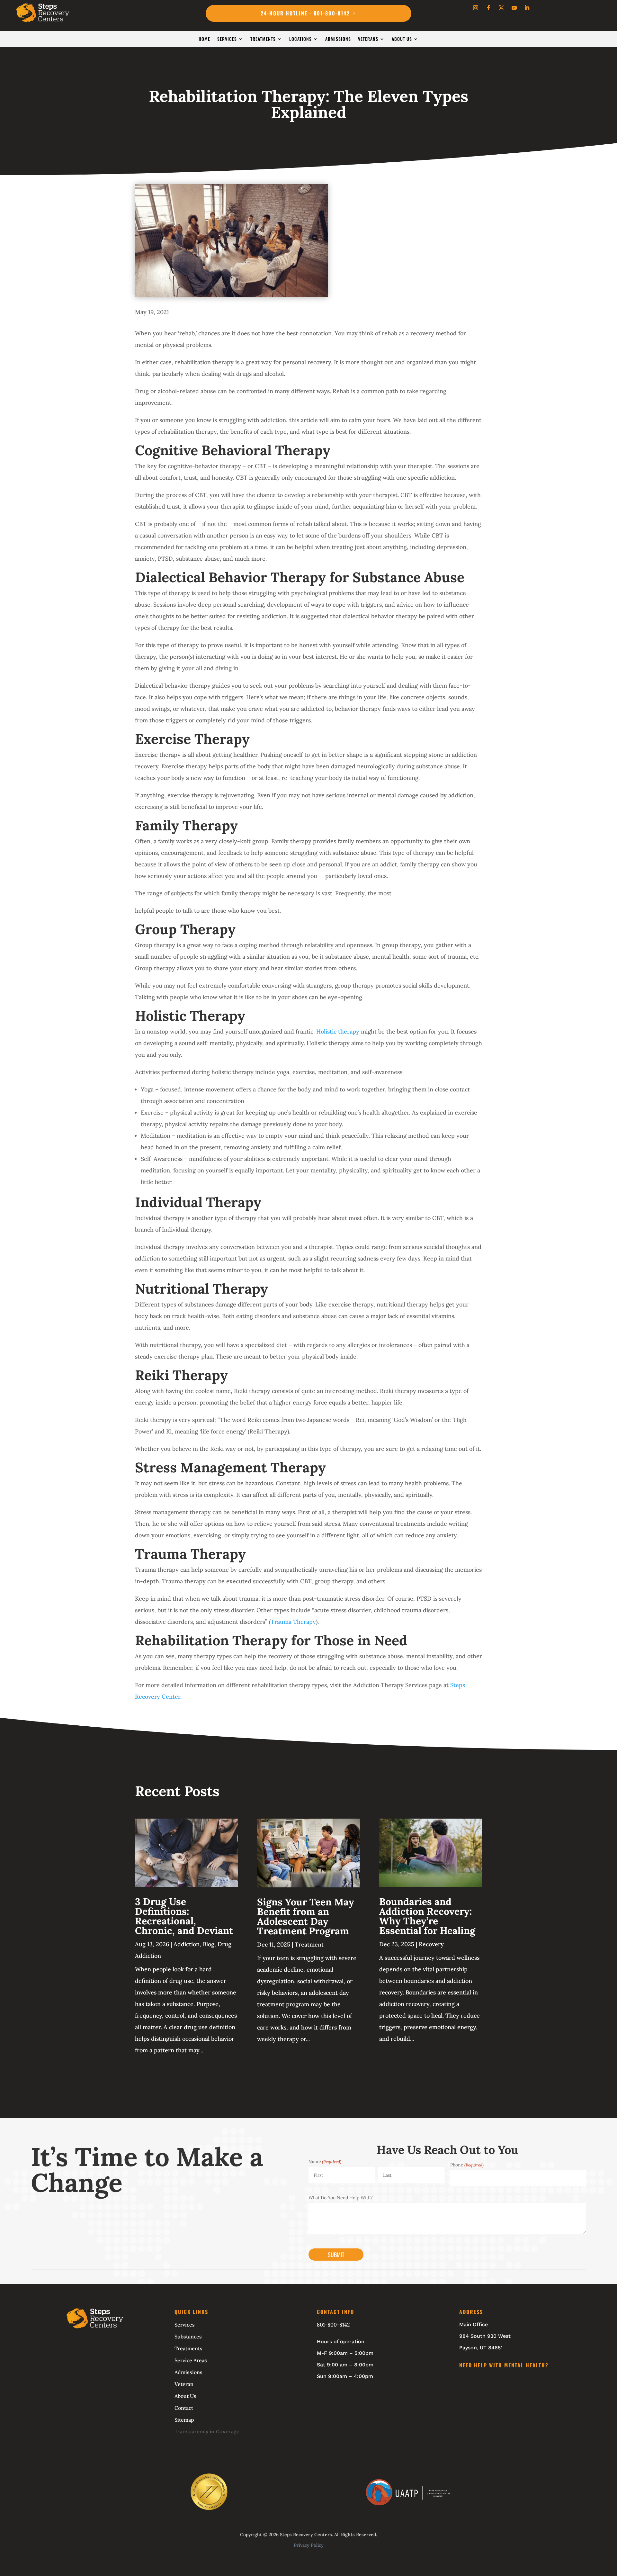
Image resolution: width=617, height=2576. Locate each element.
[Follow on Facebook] (488, 8)
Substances (188, 2336)
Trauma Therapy (293, 1622)
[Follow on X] (501, 8)
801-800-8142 (333, 2325)
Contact (184, 2408)
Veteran (184, 2384)
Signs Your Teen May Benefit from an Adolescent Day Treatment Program (306, 1916)
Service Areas (191, 2360)
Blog (209, 1944)
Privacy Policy (309, 2545)
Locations (300, 39)
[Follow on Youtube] (514, 8)
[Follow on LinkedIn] (527, 8)
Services (227, 39)
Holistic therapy (338, 1031)
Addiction (187, 1944)
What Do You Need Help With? (341, 2198)
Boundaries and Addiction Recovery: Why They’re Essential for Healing (427, 1916)
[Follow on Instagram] (476, 8)
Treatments (263, 39)
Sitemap (184, 2420)
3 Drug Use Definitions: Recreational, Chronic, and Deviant (184, 1916)
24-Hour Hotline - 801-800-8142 (305, 13)
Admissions (338, 39)
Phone (467, 2165)
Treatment (309, 1944)
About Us (402, 39)
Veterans (368, 39)
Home (204, 39)
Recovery (431, 1944)
